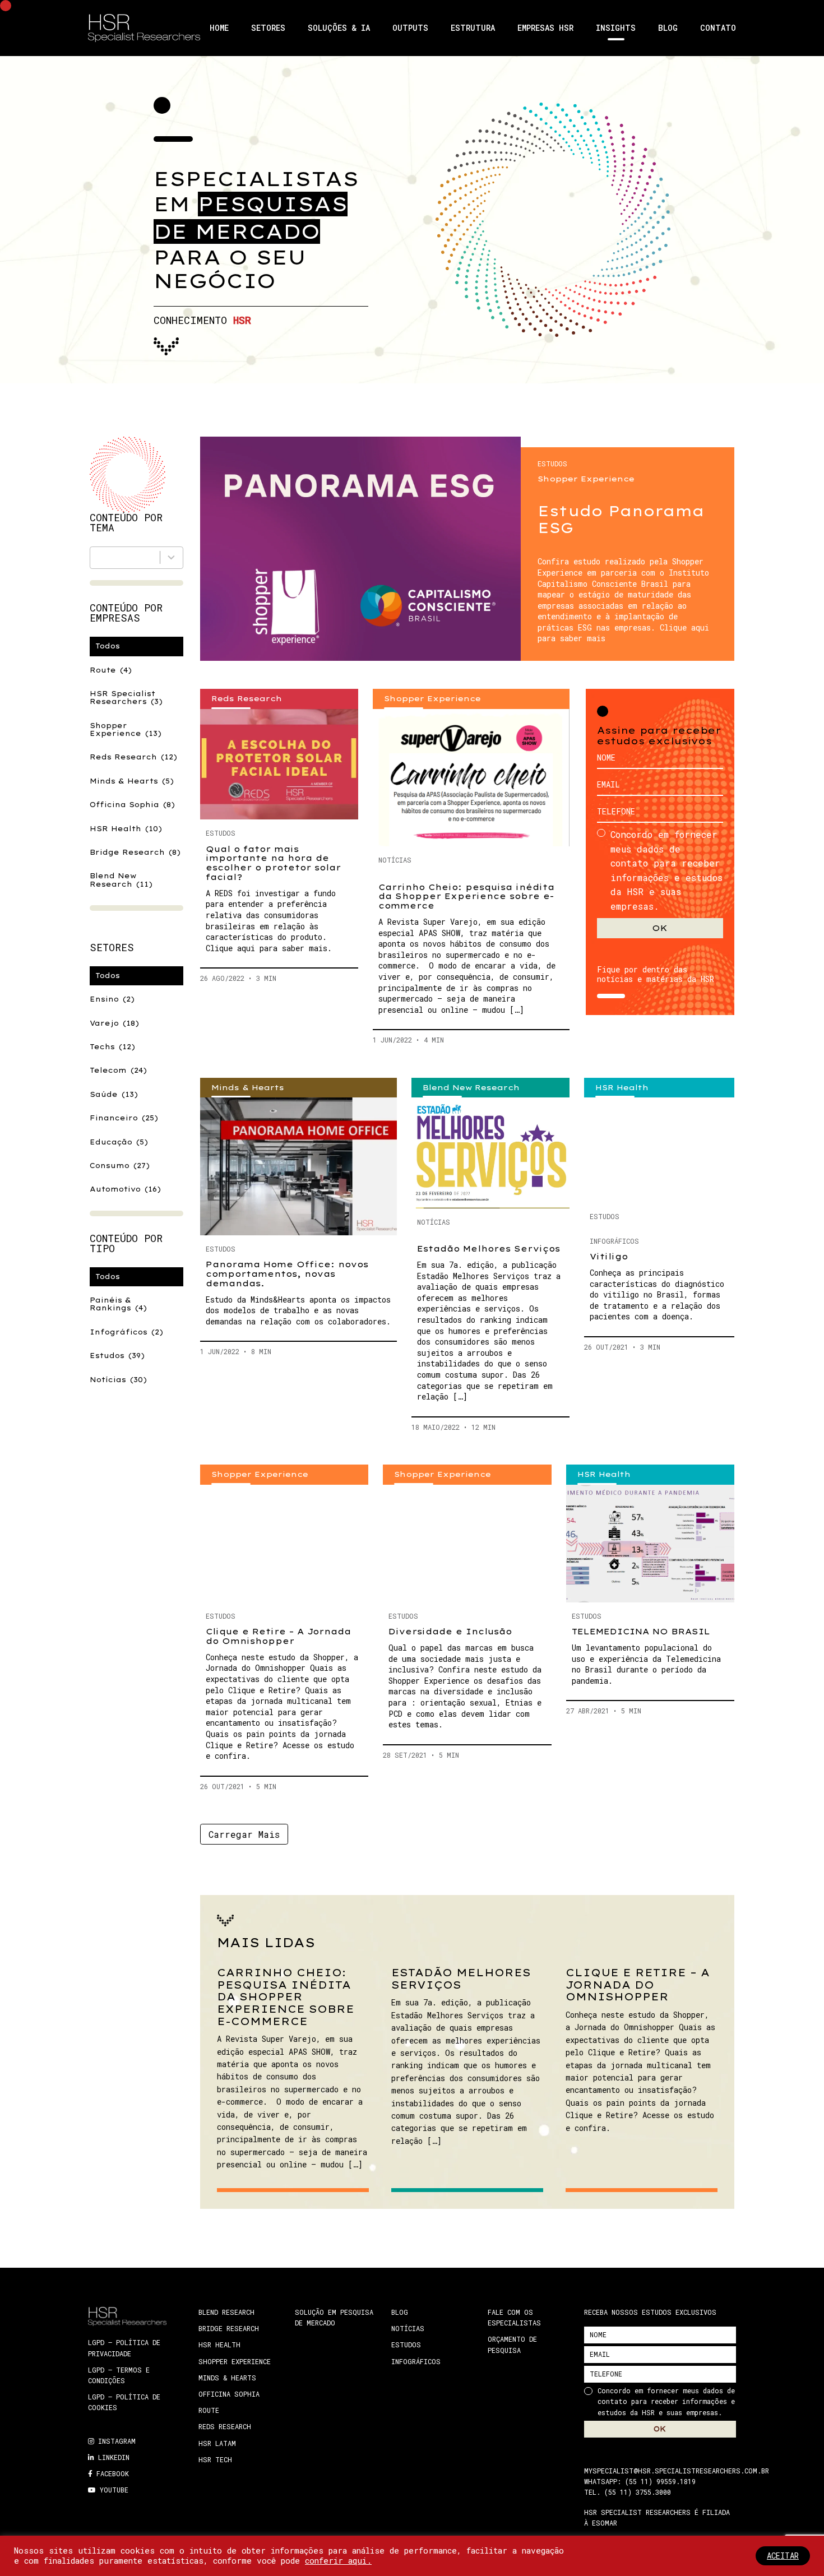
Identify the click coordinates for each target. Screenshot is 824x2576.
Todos (108, 646)
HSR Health (126, 829)
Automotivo (125, 1189)
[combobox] (136, 558)
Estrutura (473, 28)
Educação (119, 1142)
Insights (616, 28)
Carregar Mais (244, 1834)
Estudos (117, 1356)
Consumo (120, 1166)
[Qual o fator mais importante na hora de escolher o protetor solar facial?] (279, 765)
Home (219, 28)
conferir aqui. (338, 2561)
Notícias (118, 1380)
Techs (112, 1047)
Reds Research (133, 757)
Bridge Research (135, 852)
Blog (668, 28)
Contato (718, 28)
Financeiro (124, 1118)
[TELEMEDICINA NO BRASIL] (650, 1544)
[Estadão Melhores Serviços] (490, 1153)
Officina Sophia (132, 805)
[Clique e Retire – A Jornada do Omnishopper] (284, 1544)
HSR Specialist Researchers (126, 698)
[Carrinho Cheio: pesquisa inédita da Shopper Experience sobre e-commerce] (471, 778)
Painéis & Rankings (118, 1304)
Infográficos (126, 1332)
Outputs (410, 28)
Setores (268, 28)
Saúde (114, 1094)
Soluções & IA (339, 28)
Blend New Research (121, 880)
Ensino (112, 999)
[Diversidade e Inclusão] (467, 1544)
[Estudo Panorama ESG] (360, 549)
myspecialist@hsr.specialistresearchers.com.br (677, 2470)
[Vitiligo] (659, 1150)
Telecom (118, 1070)
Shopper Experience (126, 729)
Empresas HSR (545, 28)
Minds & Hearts (132, 781)
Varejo (114, 1023)
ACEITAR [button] (783, 2556)
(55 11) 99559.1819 (660, 2481)
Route (111, 670)
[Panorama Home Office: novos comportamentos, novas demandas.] (298, 1166)
